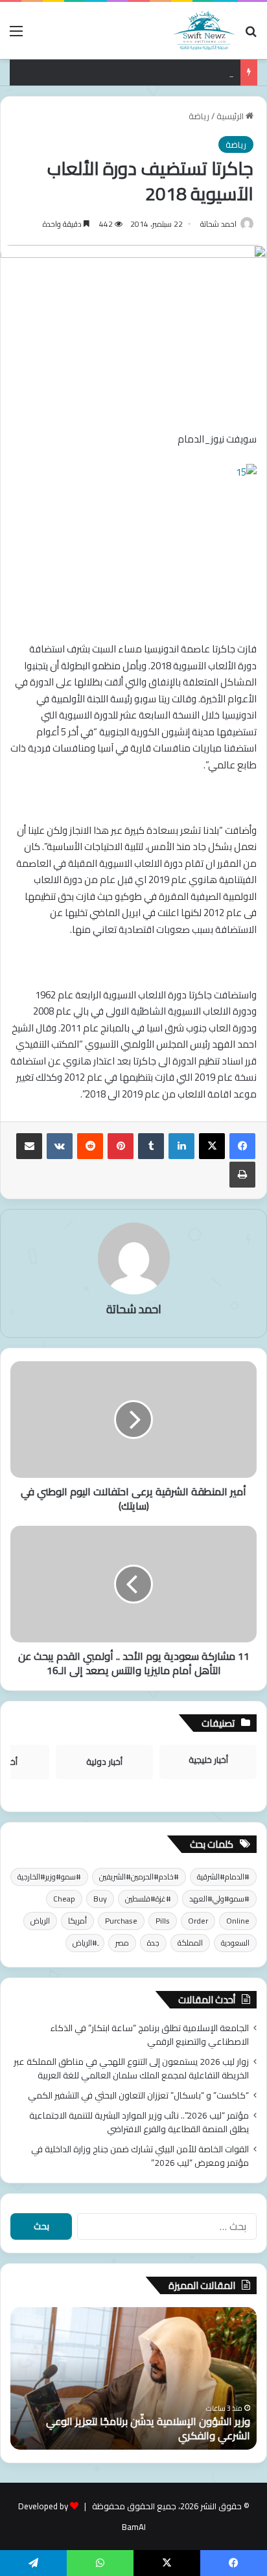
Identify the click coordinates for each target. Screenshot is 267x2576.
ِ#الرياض (85, 1943)
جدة (153, 1943)
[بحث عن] (251, 35)
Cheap (64, 1899)
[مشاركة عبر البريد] (29, 1146)
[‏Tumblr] (151, 1146)
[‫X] (212, 1146)
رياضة (199, 116)
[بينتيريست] (121, 1146)
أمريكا (77, 1921)
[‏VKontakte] (60, 1146)
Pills (163, 1921)
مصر (122, 1943)
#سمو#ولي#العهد (219, 1899)
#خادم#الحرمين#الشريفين (139, 1877)
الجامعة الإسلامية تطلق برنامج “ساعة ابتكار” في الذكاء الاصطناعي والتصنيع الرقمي (150, 2035)
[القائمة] (16, 35)
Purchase (121, 1921)
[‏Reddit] (90, 1146)
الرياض (40, 1921)
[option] (133, 2378)
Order (198, 1921)
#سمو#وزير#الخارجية (49, 1877)
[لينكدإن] (181, 1146)
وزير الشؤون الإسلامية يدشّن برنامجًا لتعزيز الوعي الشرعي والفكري (148, 2428)
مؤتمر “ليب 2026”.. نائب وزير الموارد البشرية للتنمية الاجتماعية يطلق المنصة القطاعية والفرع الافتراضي (139, 2122)
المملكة (190, 1943)
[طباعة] (242, 1175)
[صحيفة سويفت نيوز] (204, 30)
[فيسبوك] (242, 1146)
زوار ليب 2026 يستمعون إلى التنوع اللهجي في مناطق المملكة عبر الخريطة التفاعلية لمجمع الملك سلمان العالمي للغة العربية (131, 2068)
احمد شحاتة (218, 224)
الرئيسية (231, 116)
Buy (100, 1899)
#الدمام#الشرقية (223, 1877)
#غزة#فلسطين (148, 1899)
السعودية (235, 1943)
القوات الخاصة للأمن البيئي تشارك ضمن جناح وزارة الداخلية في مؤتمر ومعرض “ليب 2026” (140, 2156)
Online (238, 1921)
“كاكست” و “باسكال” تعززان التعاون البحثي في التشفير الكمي (138, 2095)
